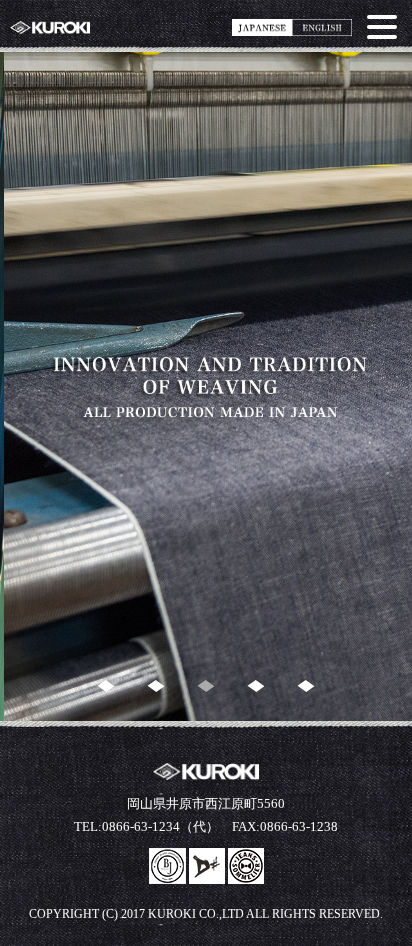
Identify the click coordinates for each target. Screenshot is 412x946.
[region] (206, 386)
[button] (106, 686)
